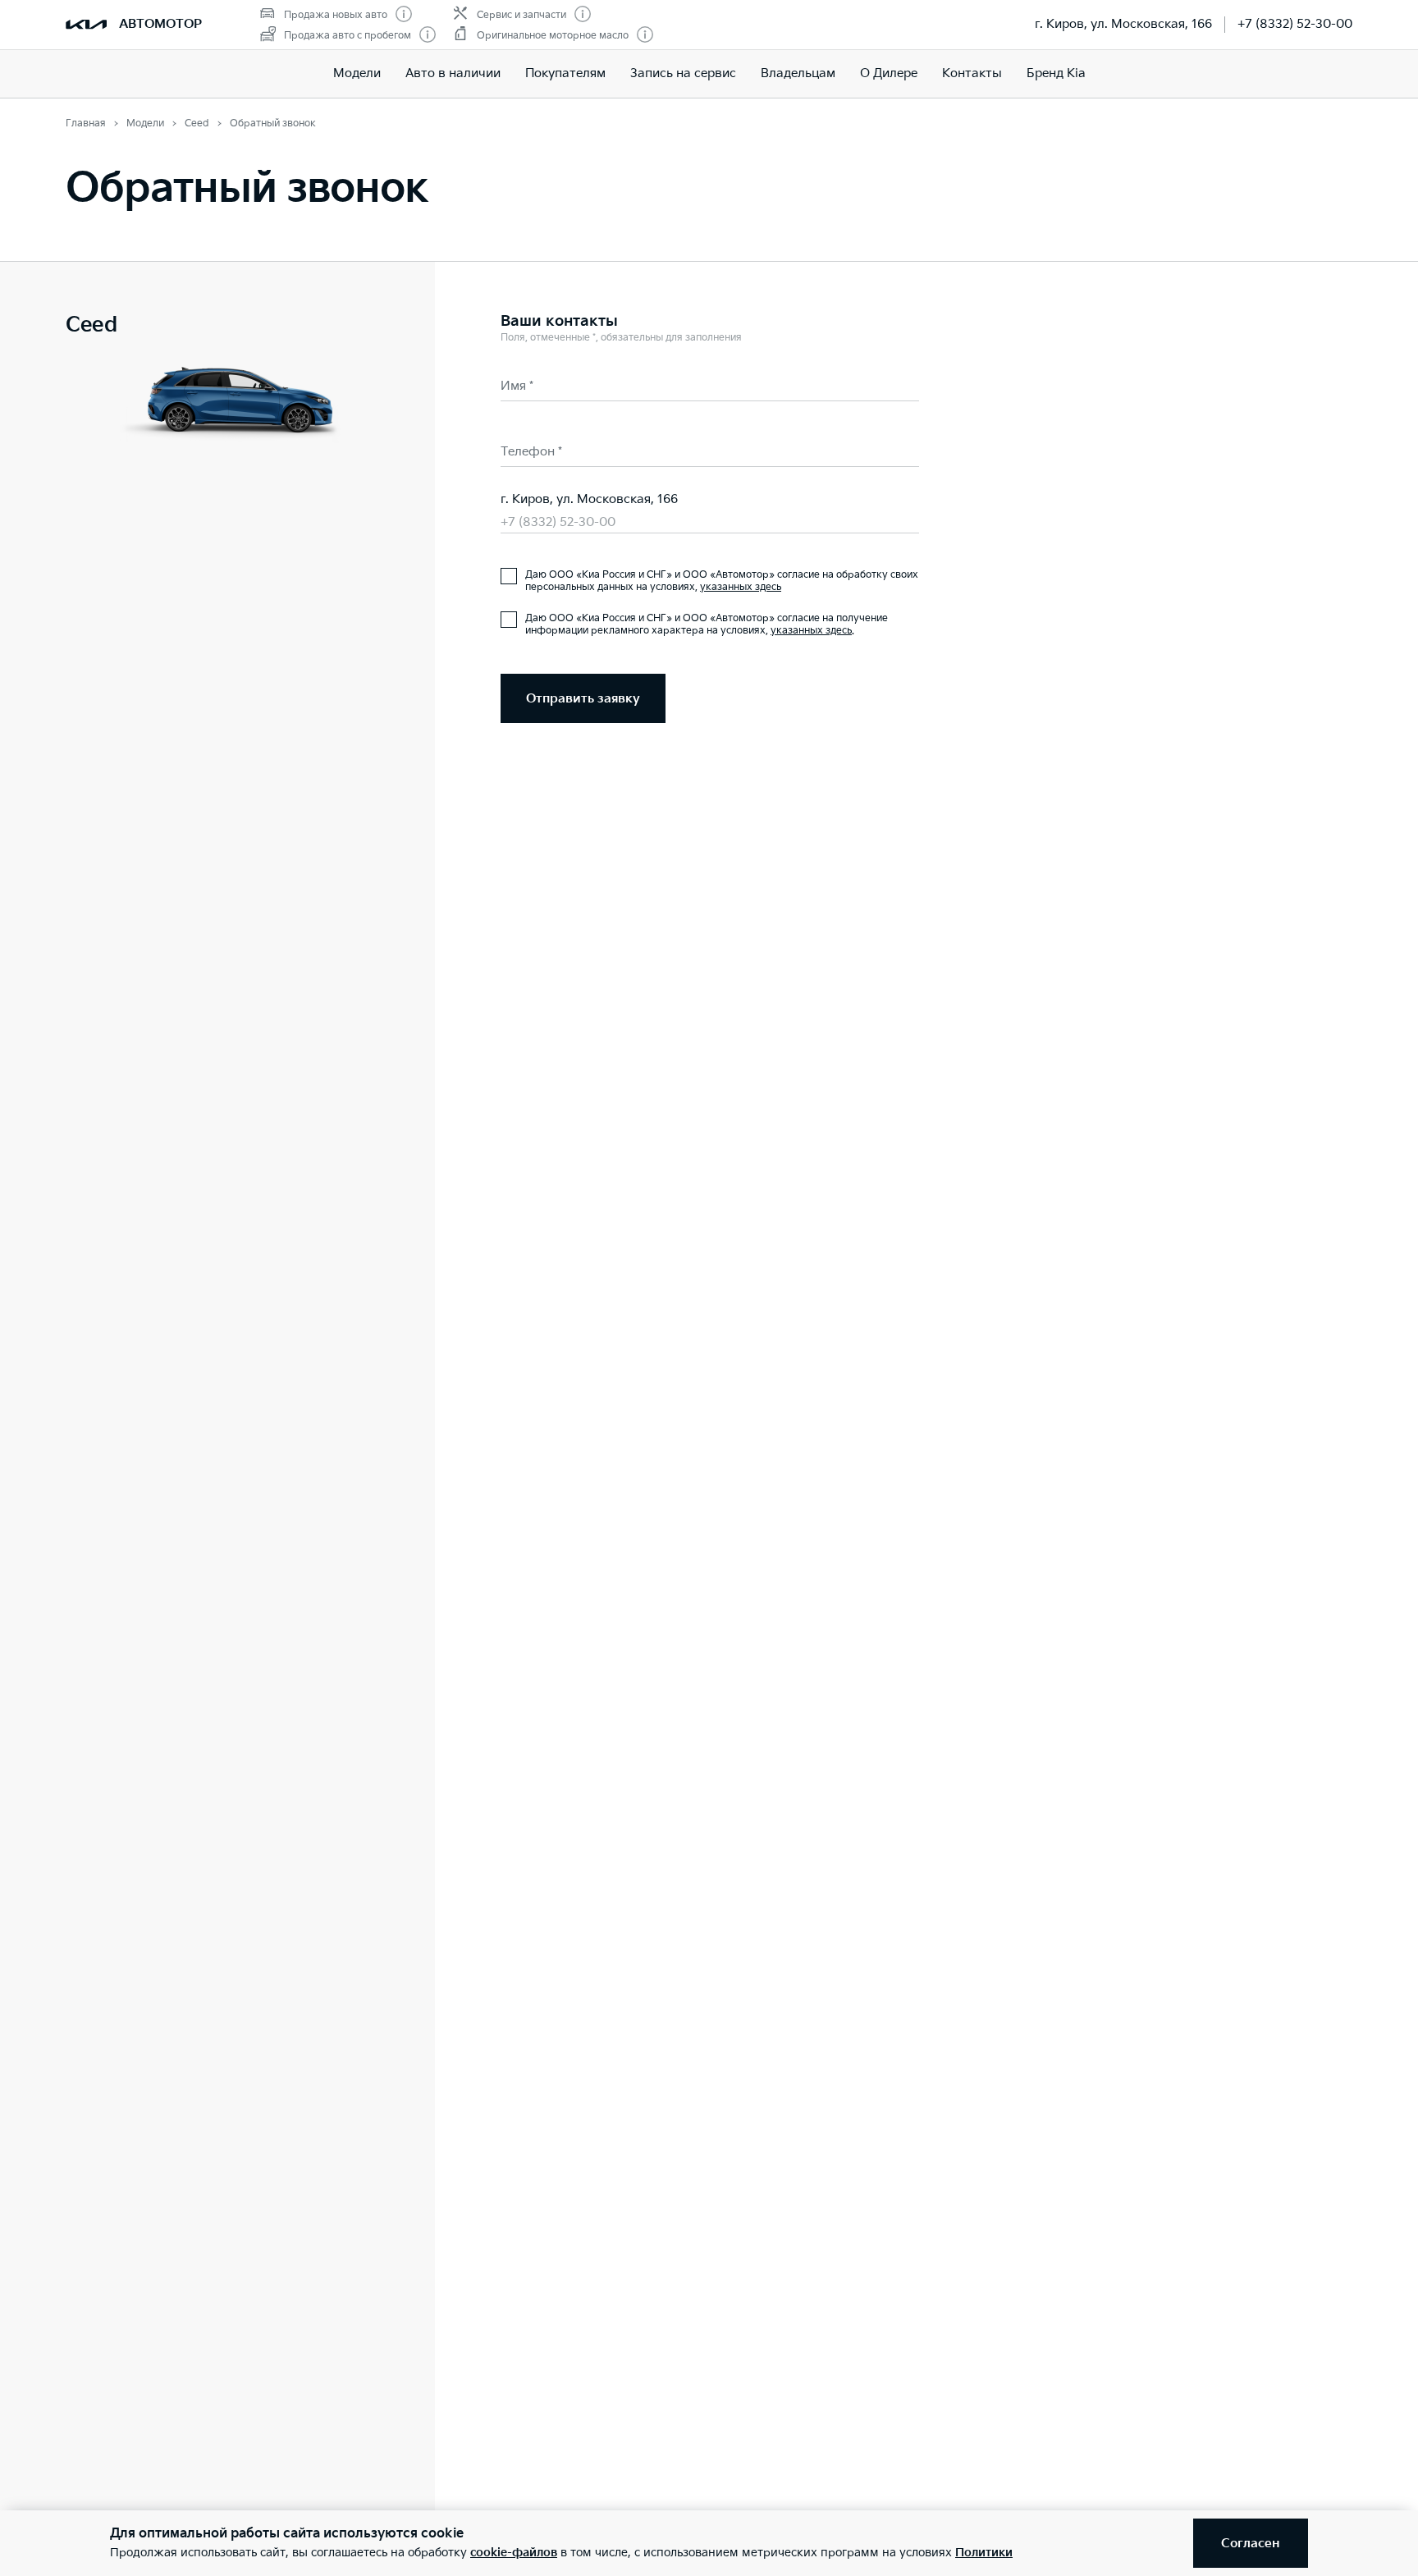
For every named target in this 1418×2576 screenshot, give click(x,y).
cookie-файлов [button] (514, 2553)
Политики (984, 2553)
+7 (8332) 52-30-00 (1295, 24)
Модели (357, 73)
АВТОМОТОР (160, 24)
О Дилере (889, 73)
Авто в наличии (453, 73)
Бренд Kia (1056, 73)
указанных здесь (741, 587)
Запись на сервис (683, 73)
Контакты (972, 73)
